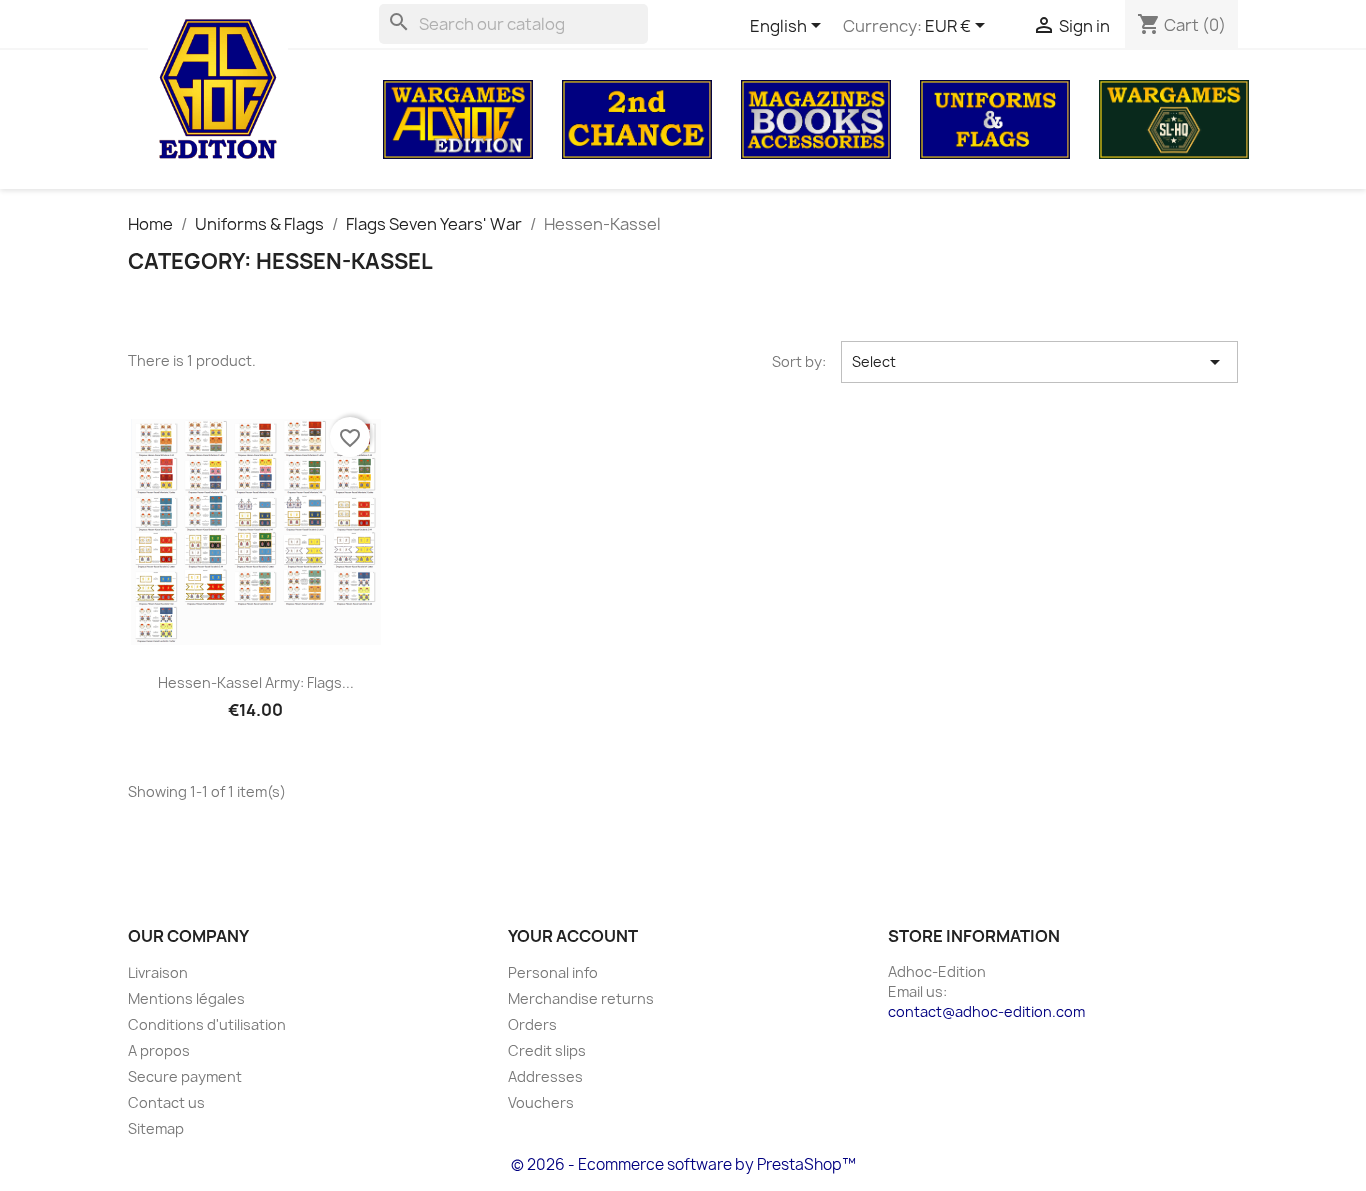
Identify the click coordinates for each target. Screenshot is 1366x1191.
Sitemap (156, 1128)
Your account (573, 936)
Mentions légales (186, 998)
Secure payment (185, 1076)
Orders (532, 1024)
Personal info (553, 972)
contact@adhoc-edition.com (986, 1011)
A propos (159, 1050)
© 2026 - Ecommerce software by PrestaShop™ (683, 1164)
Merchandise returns (581, 998)
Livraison (158, 972)
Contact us (166, 1102)
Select (1040, 362)
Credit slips (547, 1050)
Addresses (545, 1076)
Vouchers (541, 1102)
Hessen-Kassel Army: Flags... (256, 682)
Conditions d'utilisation (207, 1024)
